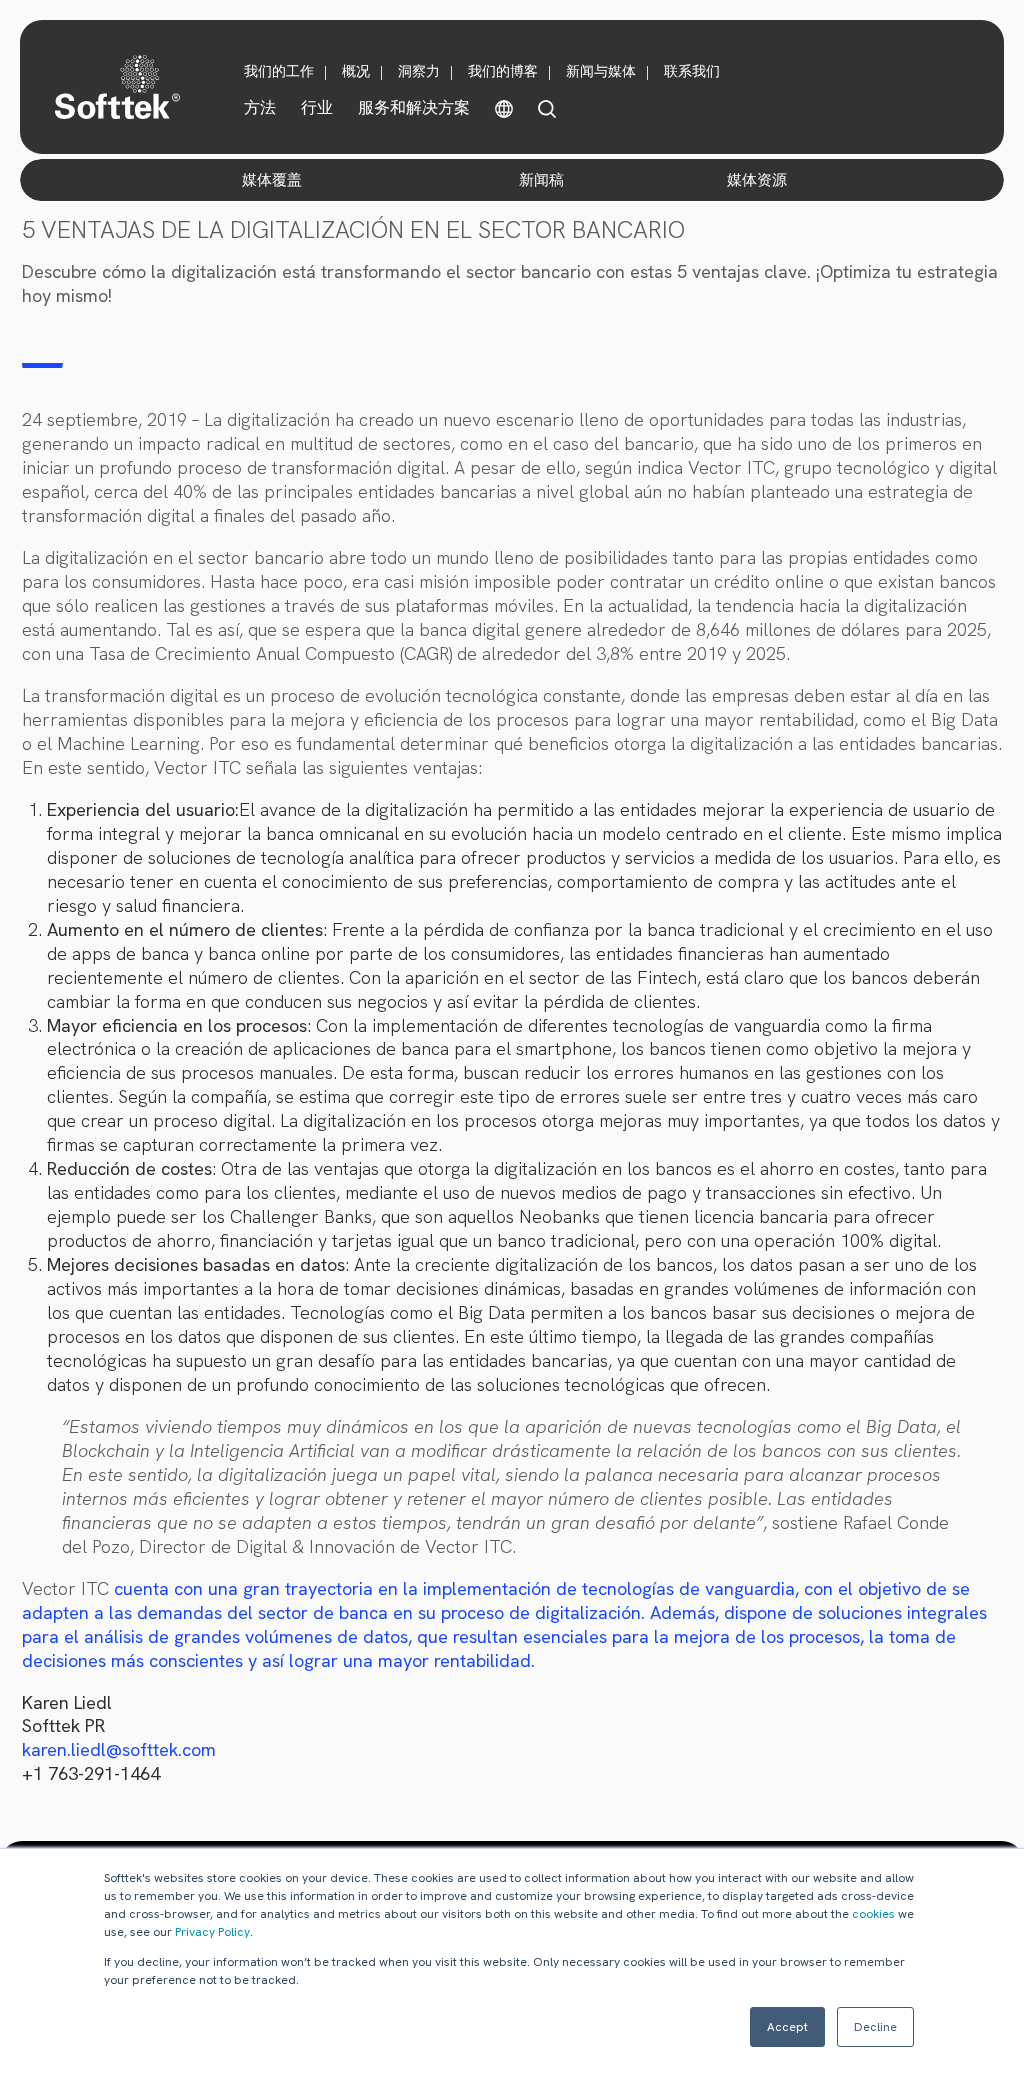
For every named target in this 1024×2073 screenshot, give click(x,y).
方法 (260, 107)
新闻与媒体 (601, 71)
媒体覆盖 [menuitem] (272, 180)
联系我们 (692, 71)
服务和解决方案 (414, 107)
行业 (317, 107)
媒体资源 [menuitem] (757, 180)
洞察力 (419, 71)
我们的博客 (503, 71)
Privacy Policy (212, 1932)
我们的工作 (279, 71)
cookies (873, 1914)
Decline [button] (875, 2027)
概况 (356, 71)
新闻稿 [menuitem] (541, 180)
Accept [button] (787, 2027)
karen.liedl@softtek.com (119, 1749)
